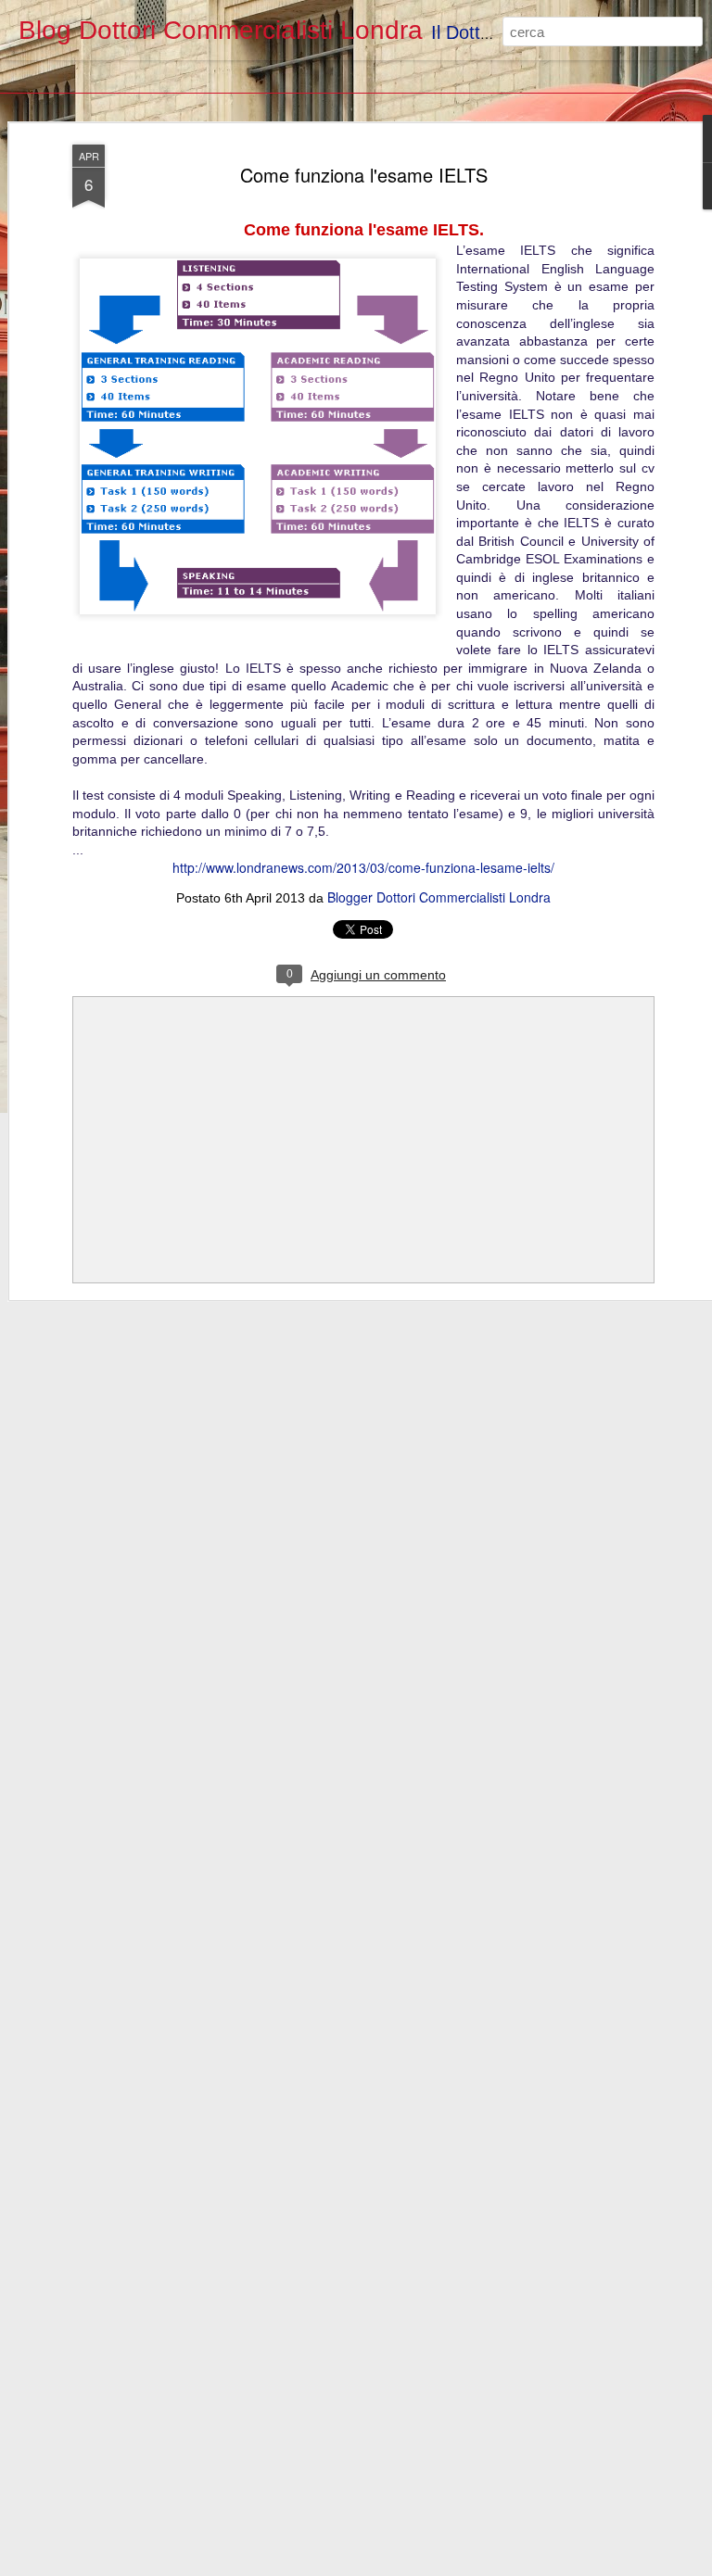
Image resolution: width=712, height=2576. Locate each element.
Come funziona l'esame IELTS (364, 175)
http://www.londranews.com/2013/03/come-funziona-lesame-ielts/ (363, 867)
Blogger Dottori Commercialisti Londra (439, 897)
